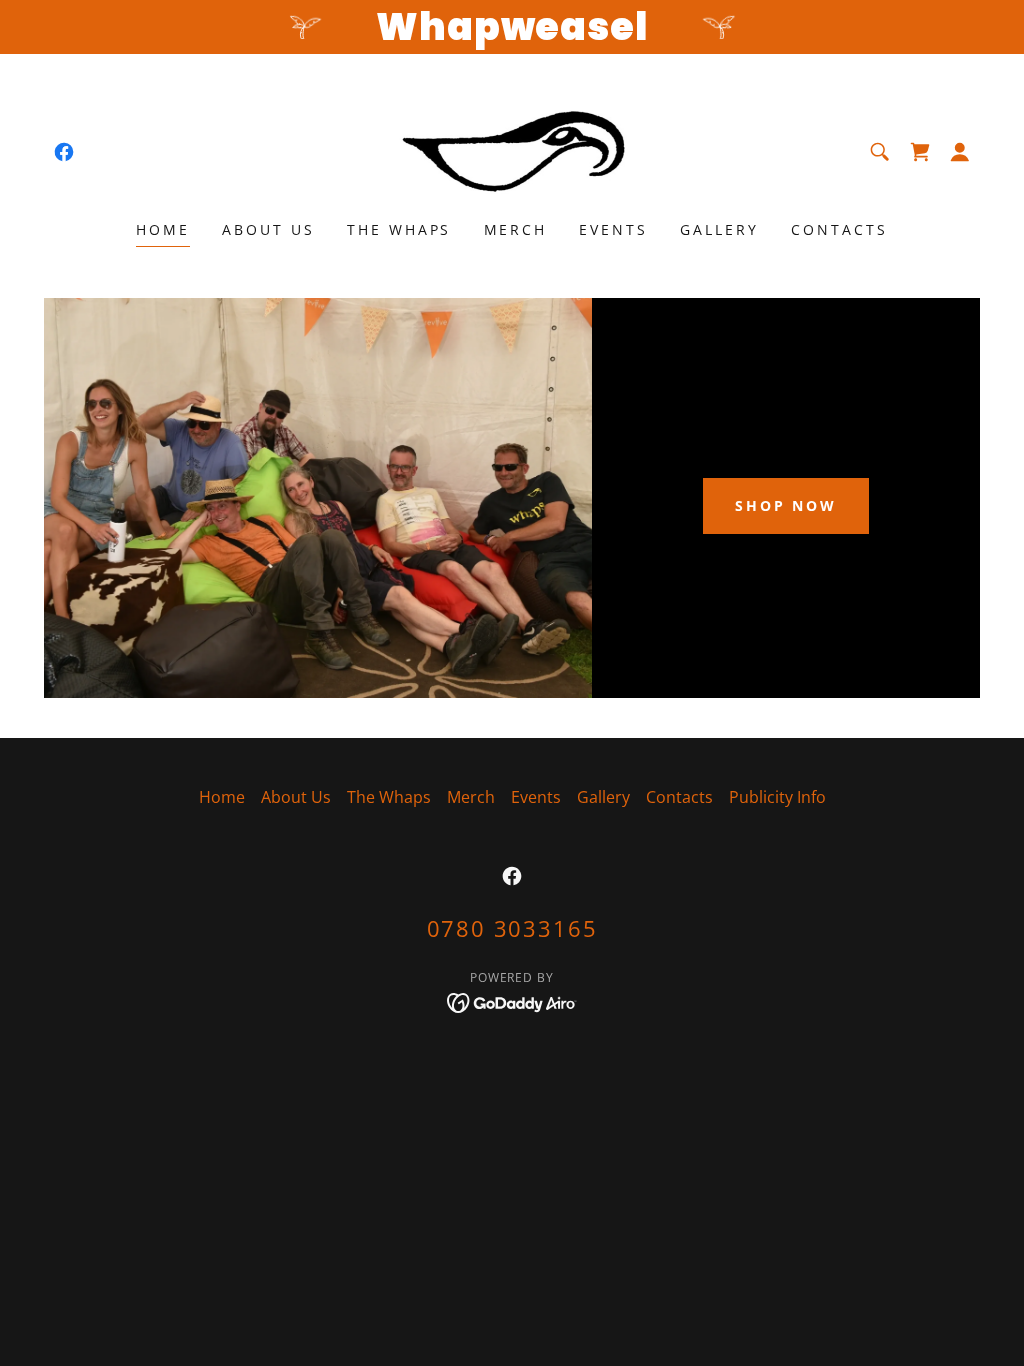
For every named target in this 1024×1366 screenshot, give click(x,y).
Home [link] (163, 229)
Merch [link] (516, 229)
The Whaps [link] (399, 229)
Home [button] (222, 797)
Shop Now (786, 505)
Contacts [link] (839, 229)
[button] (960, 152)
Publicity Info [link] (777, 797)
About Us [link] (268, 229)
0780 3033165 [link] (512, 928)
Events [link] (613, 229)
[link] (64, 152)
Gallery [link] (719, 229)
